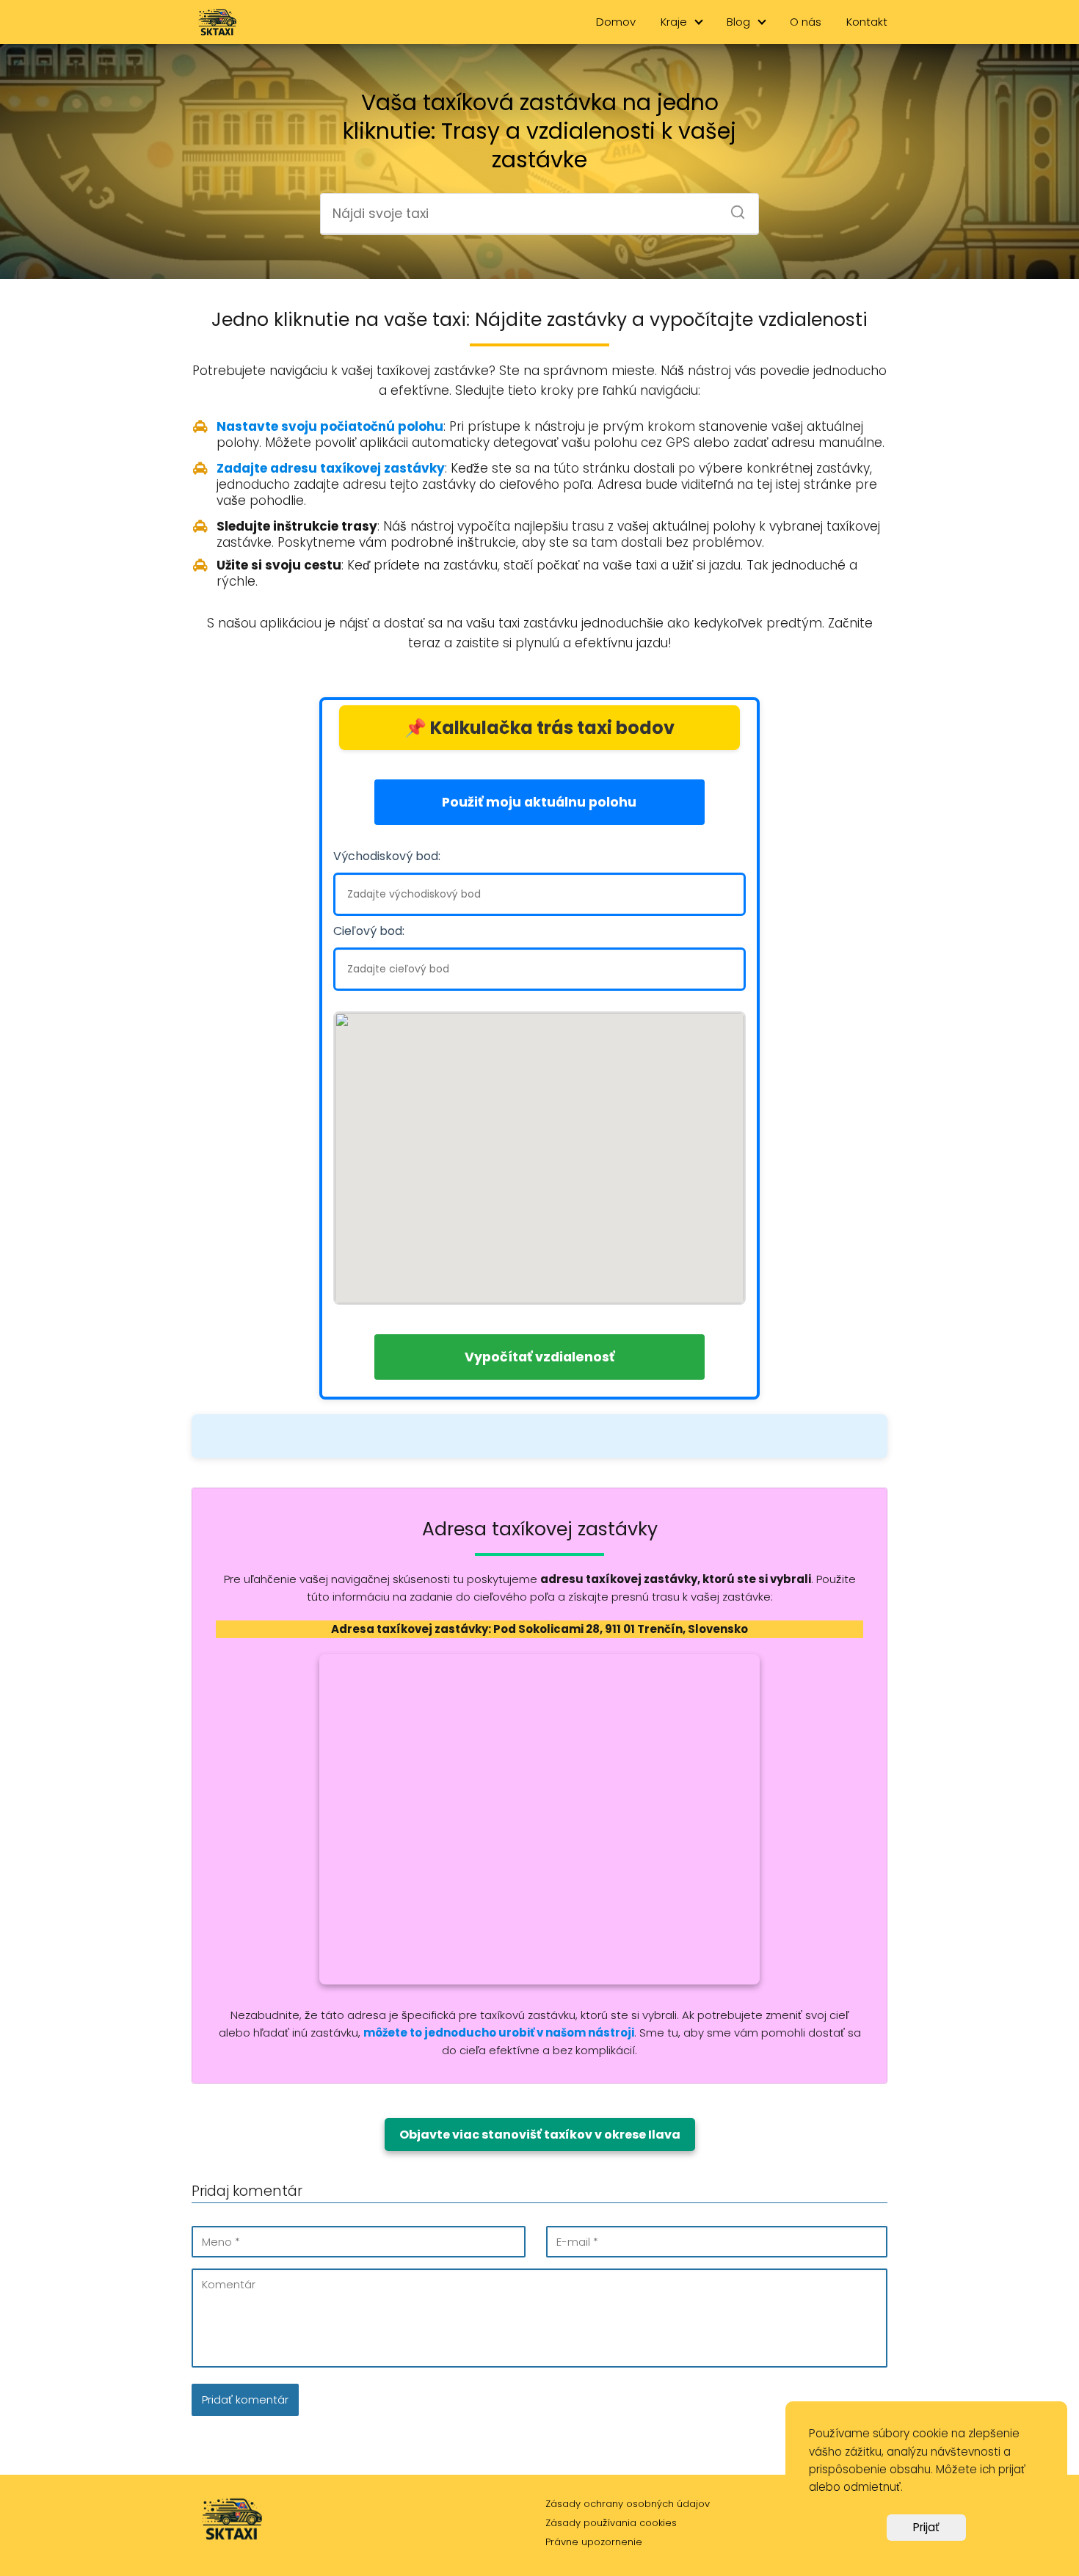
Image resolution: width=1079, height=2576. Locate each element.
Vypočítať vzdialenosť (539, 1357)
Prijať (926, 2527)
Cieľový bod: (369, 931)
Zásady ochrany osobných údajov (628, 2504)
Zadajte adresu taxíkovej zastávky (331, 468)
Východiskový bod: (387, 856)
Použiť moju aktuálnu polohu (539, 802)
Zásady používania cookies (611, 2523)
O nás (806, 22)
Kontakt (867, 22)
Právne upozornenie (594, 2542)
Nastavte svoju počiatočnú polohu (330, 426)
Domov (616, 22)
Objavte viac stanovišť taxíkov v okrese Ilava (540, 2135)
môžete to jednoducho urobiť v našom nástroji (499, 2033)
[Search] (733, 208)
